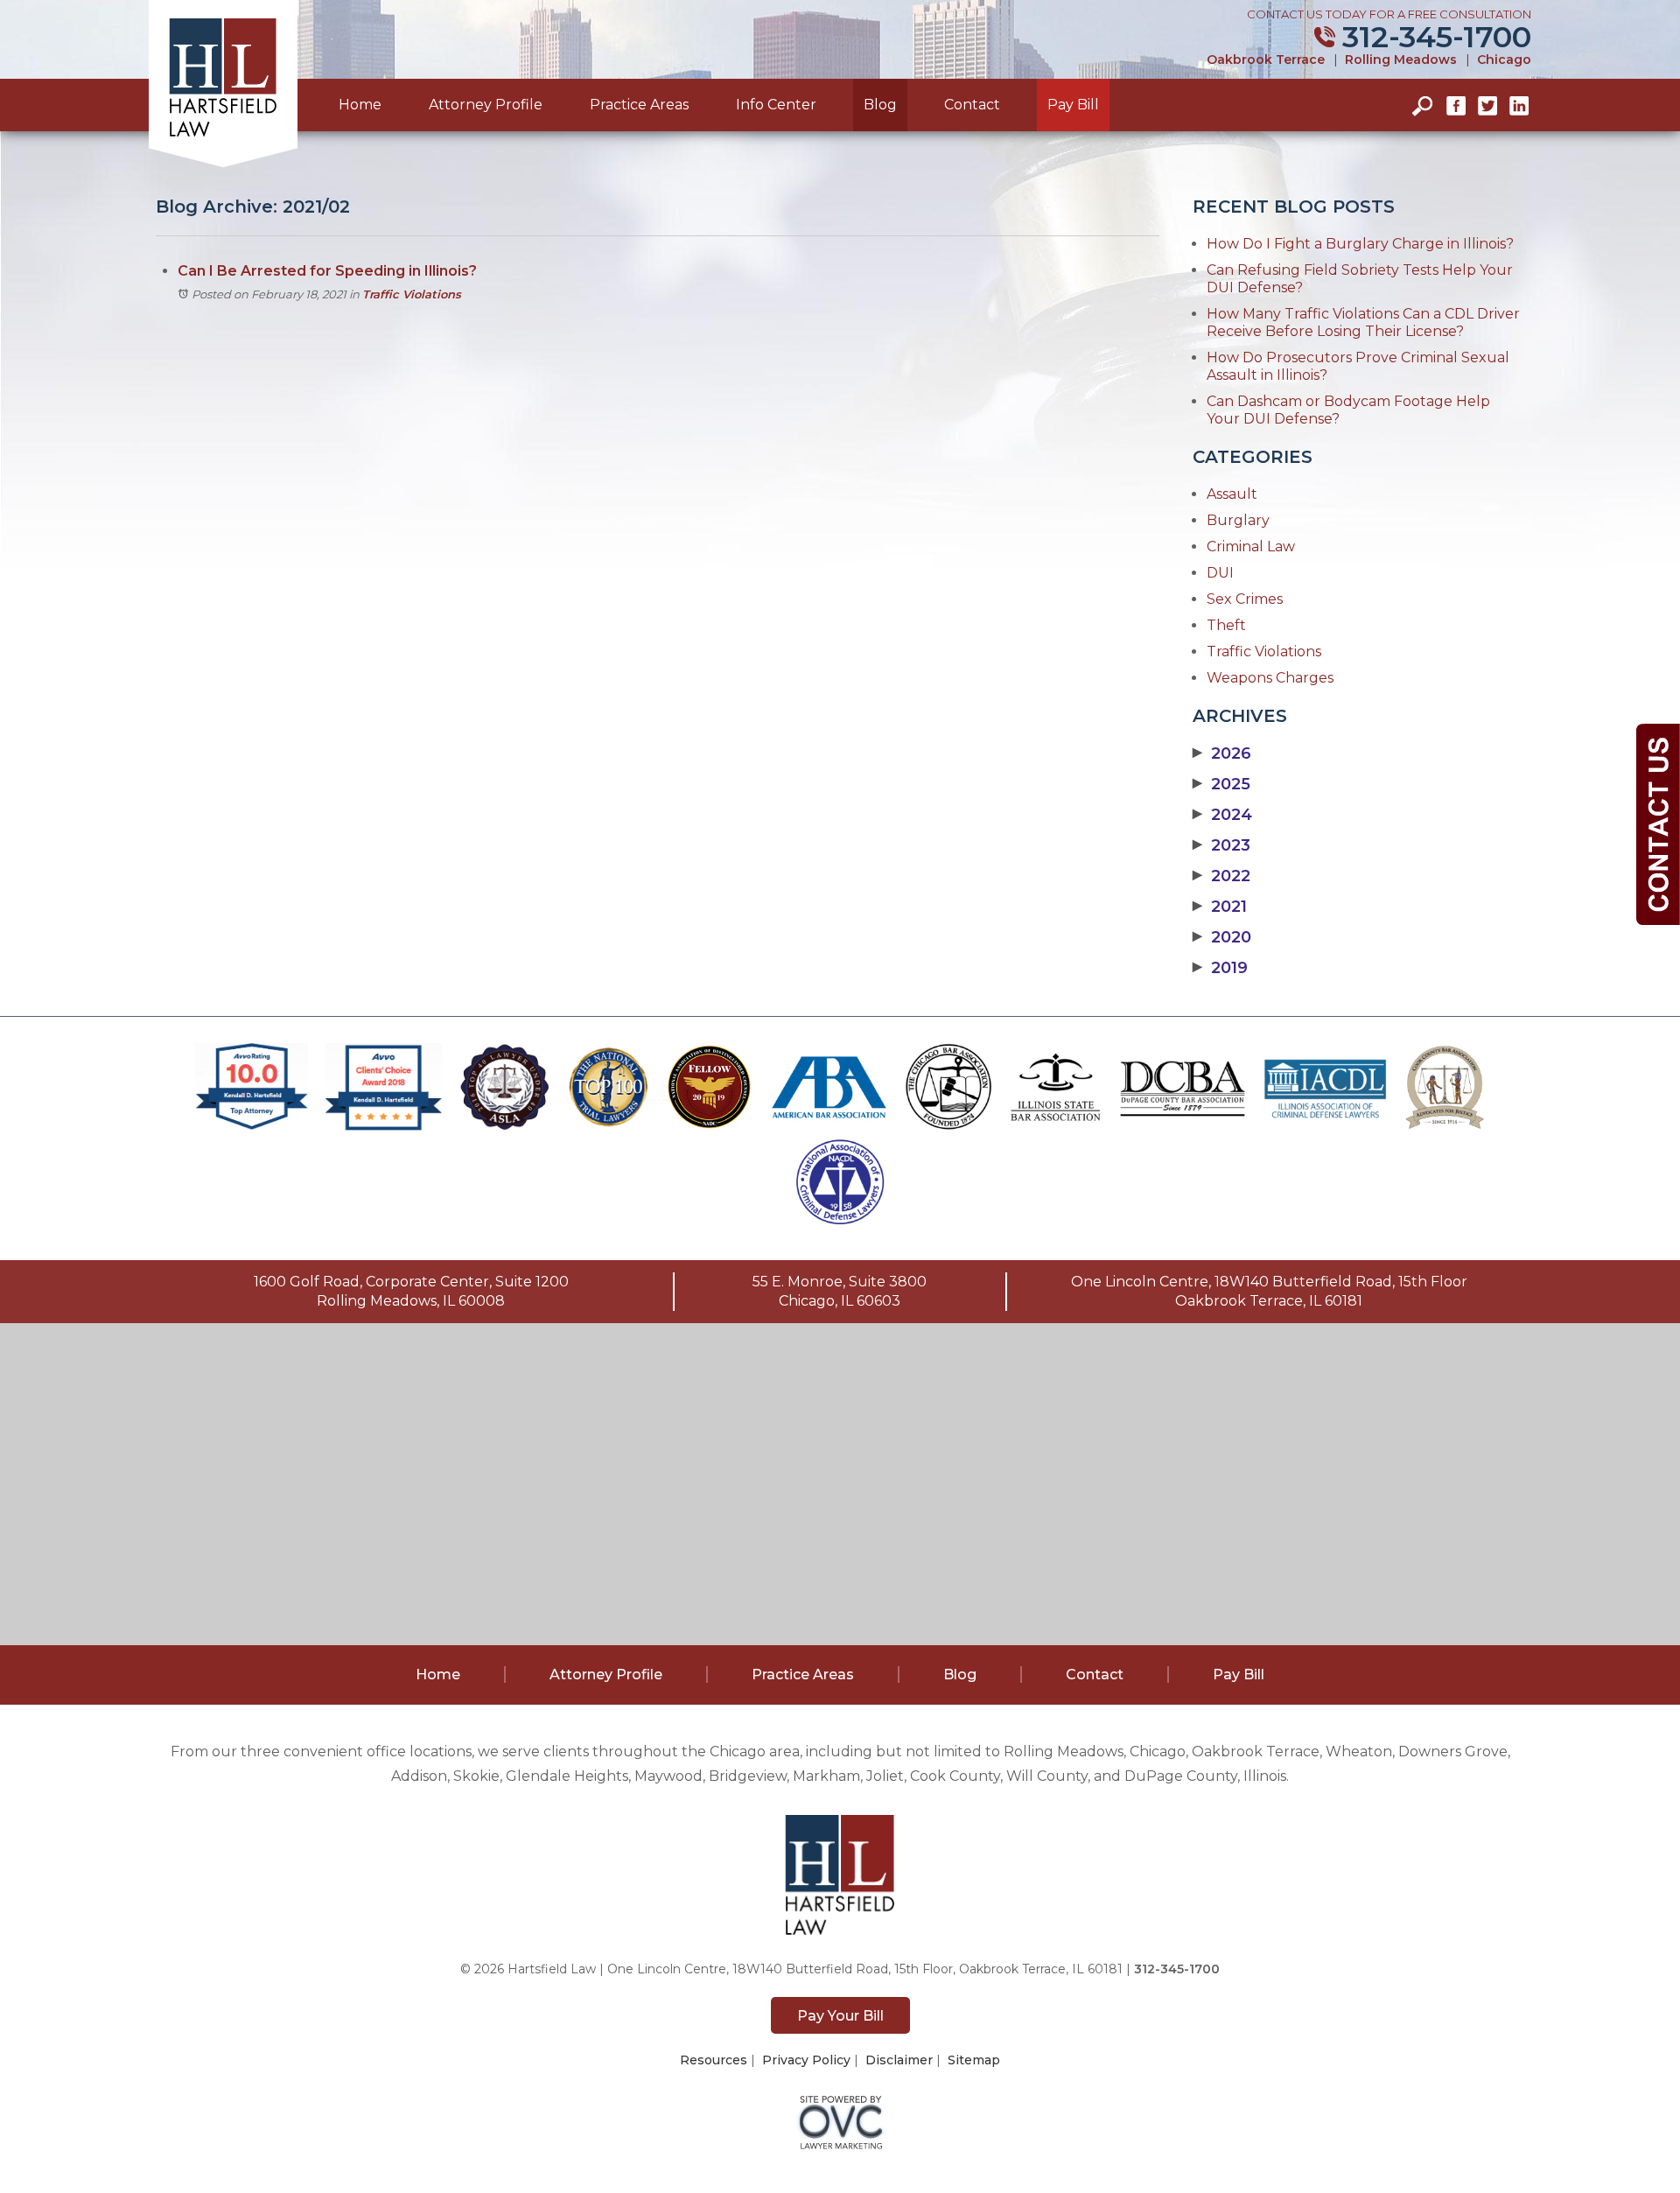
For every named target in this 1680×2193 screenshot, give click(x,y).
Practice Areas (639, 105)
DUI (1220, 573)
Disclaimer (899, 2060)
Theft (1226, 625)
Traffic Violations (412, 294)
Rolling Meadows (1401, 60)
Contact (972, 105)
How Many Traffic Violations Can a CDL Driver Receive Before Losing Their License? (1363, 322)
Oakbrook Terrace (1266, 60)
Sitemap (974, 2060)
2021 (1220, 907)
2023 (1221, 845)
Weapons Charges (1270, 678)
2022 (1221, 876)
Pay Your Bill (840, 2016)
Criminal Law (1251, 546)
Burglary (1238, 520)
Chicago (1504, 60)
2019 (1220, 968)
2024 (1222, 815)
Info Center (776, 105)
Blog (880, 105)
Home (360, 105)
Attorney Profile (486, 105)
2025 (1221, 784)
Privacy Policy (806, 2060)
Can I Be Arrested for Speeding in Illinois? (327, 271)
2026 (1222, 753)
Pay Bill (1073, 105)
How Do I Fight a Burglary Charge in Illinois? (1360, 244)
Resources (714, 2060)
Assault (1232, 494)
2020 (1222, 937)
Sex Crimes (1245, 599)
